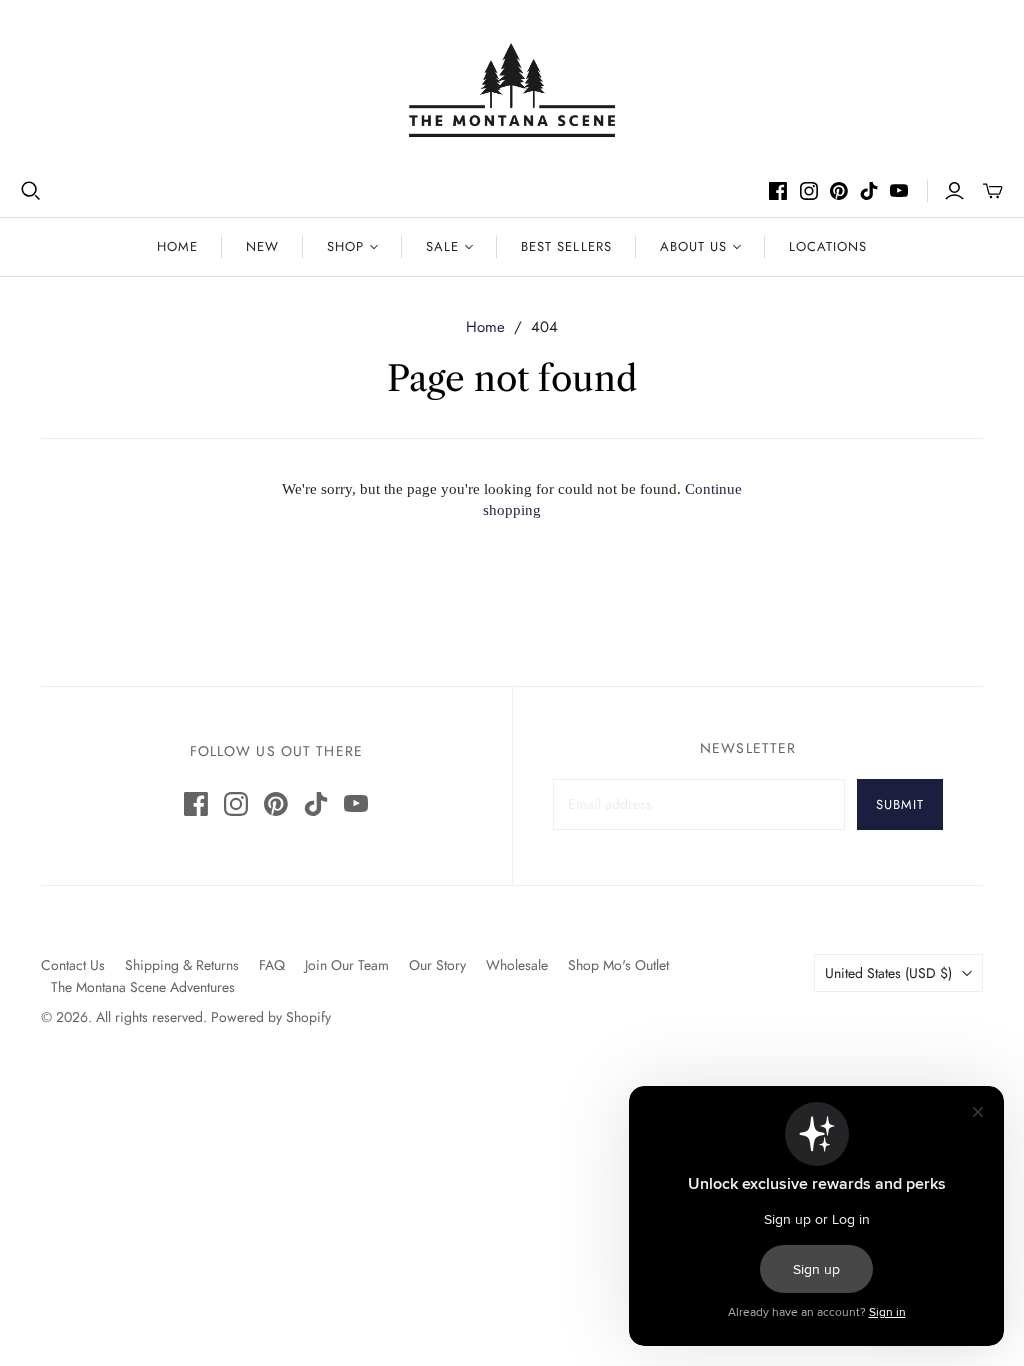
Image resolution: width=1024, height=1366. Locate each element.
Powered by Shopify (271, 1017)
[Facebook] (778, 191)
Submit (900, 804)
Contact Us (73, 965)
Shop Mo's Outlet (618, 965)
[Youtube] (899, 191)
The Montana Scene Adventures (143, 987)
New (262, 246)
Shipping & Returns (182, 965)
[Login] (954, 191)
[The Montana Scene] (512, 90)
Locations (828, 246)
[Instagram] (809, 191)
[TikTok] (869, 191)
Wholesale (517, 965)
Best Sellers (566, 246)
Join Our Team (347, 965)
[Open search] (31, 191)
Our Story (437, 965)
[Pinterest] (839, 191)
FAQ (272, 965)
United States (888, 973)
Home (177, 246)
